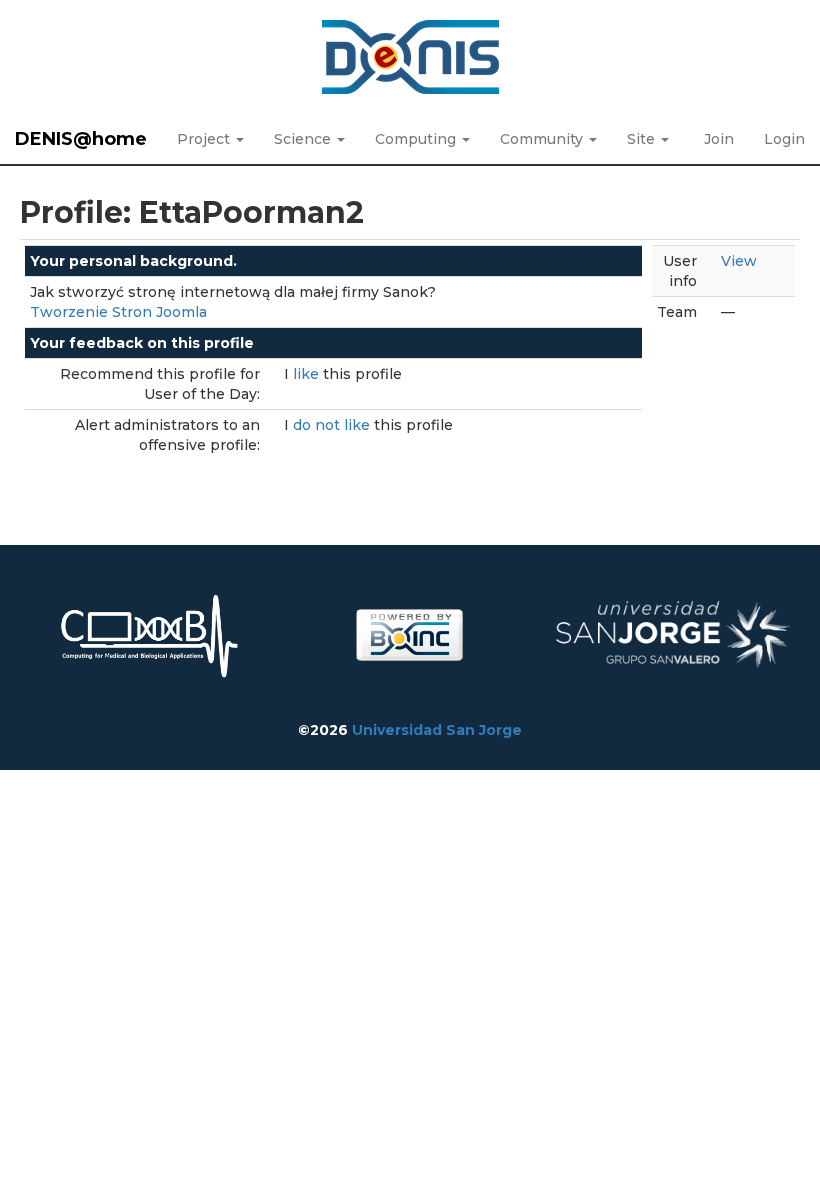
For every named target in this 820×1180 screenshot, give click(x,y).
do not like (333, 425)
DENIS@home (81, 139)
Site (643, 139)
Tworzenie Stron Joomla (118, 312)
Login (784, 139)
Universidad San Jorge (437, 730)
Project (205, 139)
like (308, 374)
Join (719, 139)
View (739, 261)
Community (543, 139)
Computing (417, 139)
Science (304, 139)
